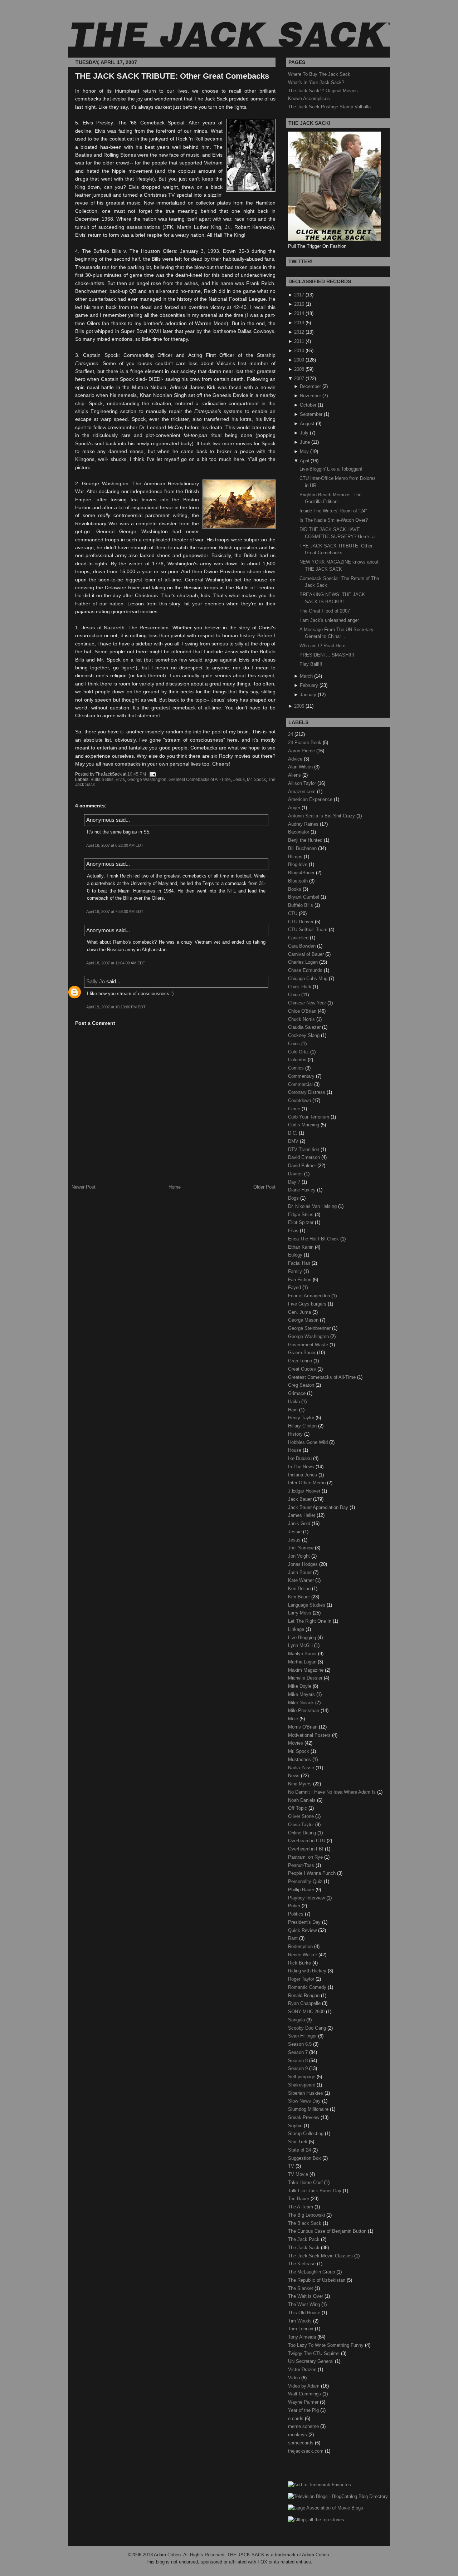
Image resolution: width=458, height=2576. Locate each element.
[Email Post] (152, 774)
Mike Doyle (300, 1686)
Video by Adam (304, 2386)
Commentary (302, 1076)
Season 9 (299, 2068)
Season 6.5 (301, 2044)
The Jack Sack (304, 2248)
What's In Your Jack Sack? (316, 82)
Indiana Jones (303, 1475)
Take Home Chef (306, 2182)
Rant (294, 1938)
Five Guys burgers (308, 1304)
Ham (294, 1410)
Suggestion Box (305, 2158)
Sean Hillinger (303, 2036)
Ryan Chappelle (305, 2003)
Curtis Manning (304, 1125)
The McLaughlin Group (312, 2272)
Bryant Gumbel (304, 897)
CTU (293, 913)
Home (175, 1187)
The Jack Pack (304, 2239)
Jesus (239, 780)
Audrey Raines (304, 824)
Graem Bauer (303, 1353)
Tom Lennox (301, 2329)
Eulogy (296, 1255)
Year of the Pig (304, 2410)
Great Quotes (303, 1369)
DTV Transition (304, 1149)
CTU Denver (301, 922)
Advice (296, 759)
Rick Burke (300, 1963)
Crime (295, 1109)
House (295, 1450)
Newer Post (84, 1187)
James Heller (302, 1515)
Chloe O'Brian (303, 1011)
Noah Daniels (303, 1800)
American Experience (311, 799)
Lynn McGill (301, 1645)
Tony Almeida (303, 2337)
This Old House (305, 2313)
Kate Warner (302, 1580)
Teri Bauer (299, 2199)
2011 (299, 341)
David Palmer (303, 1166)
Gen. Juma (300, 1312)
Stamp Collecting (306, 2133)
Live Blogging (303, 1638)
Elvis (120, 780)
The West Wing (305, 2304)
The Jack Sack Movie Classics (321, 2256)
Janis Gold (300, 1523)
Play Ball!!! (311, 664)
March (306, 676)
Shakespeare (302, 2085)
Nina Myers (301, 1784)
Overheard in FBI (306, 1849)
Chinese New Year (308, 1003)
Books (295, 889)
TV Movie (299, 2174)
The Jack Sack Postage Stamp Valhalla (329, 107)
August (307, 424)
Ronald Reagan (304, 1995)
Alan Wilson (301, 767)
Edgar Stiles (301, 1215)
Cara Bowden (303, 946)
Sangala (297, 2020)
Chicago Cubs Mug (308, 979)
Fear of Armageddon (310, 1296)
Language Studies (307, 1605)
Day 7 (295, 1182)
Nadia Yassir (302, 1768)
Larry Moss (300, 1613)
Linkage (297, 1629)
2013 (299, 323)
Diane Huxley (303, 1190)
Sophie (296, 2126)
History (296, 1434)
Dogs (294, 1198)
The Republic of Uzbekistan (317, 2280)
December (310, 386)
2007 (299, 378)
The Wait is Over (306, 2296)
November (310, 396)
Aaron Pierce (302, 751)
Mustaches (300, 1759)
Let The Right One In (310, 1621)
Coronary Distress (307, 1092)
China (295, 995)
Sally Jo (96, 981)
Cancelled (299, 938)
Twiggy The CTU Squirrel (315, 2353)
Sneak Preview (304, 2117)
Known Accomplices (309, 99)
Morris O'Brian (303, 1727)
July (304, 433)
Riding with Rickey (308, 1971)
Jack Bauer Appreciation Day (319, 1507)
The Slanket (301, 2288)
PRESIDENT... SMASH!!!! (327, 655)
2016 (299, 304)
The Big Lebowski (307, 2215)
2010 (299, 351)
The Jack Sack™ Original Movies (323, 91)
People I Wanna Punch (313, 1873)
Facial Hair (300, 1263)
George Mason (304, 1320)
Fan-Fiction (300, 1280)
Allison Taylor (303, 783)
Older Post (264, 1187)
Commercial (301, 1084)
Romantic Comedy (308, 1987)
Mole (294, 1719)
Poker (295, 1906)
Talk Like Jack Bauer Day (315, 2191)
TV (292, 2166)
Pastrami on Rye (306, 1857)
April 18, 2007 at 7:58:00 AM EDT (115, 911)
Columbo (298, 1060)
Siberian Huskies (306, 2093)
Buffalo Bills (102, 780)
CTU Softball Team (308, 930)
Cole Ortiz (299, 1052)
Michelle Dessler (306, 1678)
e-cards (296, 2418)
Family (296, 1271)
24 (291, 734)
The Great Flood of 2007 (325, 611)
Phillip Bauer (302, 1890)
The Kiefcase (303, 2264)
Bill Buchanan (303, 848)
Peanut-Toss (302, 1865)
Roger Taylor (302, 1979)
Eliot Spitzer (301, 1222)
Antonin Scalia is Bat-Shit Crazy (322, 816)
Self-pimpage (302, 2077)
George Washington (147, 780)
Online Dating (303, 1833)
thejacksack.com (306, 2451)
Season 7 (299, 2052)
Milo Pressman (304, 1710)
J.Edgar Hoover (305, 1491)
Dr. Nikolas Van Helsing (313, 1206)
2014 (299, 313)
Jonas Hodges (304, 1564)
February (309, 685)
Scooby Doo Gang (308, 2028)
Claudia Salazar (305, 1027)
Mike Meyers (302, 1694)
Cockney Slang (304, 1035)
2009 (299, 360)
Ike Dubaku (301, 1458)
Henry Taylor (302, 1418)
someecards (301, 2443)
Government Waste (309, 1345)
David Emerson (305, 1157)
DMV (294, 1141)
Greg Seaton (302, 1385)
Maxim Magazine (306, 1670)
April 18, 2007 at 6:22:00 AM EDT (115, 845)
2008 (299, 369)
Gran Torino (301, 1361)
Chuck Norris (302, 1019)
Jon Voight (300, 1556)
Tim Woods (301, 2321)
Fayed (295, 1287)
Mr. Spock (256, 780)
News (294, 1776)
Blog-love (298, 864)
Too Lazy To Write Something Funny (327, 2345)
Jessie (296, 1532)
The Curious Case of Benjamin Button (328, 2231)
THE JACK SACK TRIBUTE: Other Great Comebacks (172, 76)
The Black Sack (305, 2223)
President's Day (305, 1922)
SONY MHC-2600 (307, 2012)
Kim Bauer (300, 1597)
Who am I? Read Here (322, 646)
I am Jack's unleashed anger (329, 620)
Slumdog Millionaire (309, 2109)
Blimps (296, 857)
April (304, 461)
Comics (297, 1068)
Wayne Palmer (304, 2402)
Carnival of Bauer (307, 954)
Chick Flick (300, 987)
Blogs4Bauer (302, 873)
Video (295, 2378)
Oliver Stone (302, 1816)
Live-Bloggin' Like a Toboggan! (331, 469)
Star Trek (298, 2142)
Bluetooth (299, 881)
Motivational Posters (310, 1735)
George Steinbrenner (310, 1328)
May (304, 451)
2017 (299, 295)
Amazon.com (303, 792)
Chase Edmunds (306, 970)
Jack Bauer (301, 1499)
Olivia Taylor (302, 1825)
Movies (296, 1743)
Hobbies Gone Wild (309, 1442)
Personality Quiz (306, 1881)
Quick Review (303, 1930)
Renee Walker (303, 1955)
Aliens (295, 775)
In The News (302, 1467)
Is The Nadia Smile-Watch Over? (334, 520)
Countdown (300, 1100)
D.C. (293, 1133)
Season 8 (299, 2061)
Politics (296, 1914)
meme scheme (304, 2426)
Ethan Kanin (301, 1247)
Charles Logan (304, 962)
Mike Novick (302, 1703)
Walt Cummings (305, 2394)
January (308, 695)
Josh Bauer (301, 1572)
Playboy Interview (307, 1898)
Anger (295, 808)
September (311, 414)
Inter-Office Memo (308, 1483)
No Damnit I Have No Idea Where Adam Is (333, 1792)
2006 (299, 706)
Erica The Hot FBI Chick (314, 1239)
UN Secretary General (311, 2361)
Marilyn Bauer (303, 1654)
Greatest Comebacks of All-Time (200, 780)
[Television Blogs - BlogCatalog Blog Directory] (338, 2496)
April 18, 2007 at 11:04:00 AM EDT (116, 963)
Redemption (301, 1946)
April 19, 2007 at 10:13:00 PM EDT (116, 1007)
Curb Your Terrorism (309, 1117)
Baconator (299, 832)
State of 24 (300, 2150)
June (305, 442)
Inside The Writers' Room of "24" (333, 511)
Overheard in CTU (307, 1841)
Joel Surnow (301, 1548)
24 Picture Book (305, 743)
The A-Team (301, 2207)
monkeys (298, 2435)
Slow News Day (305, 2101)
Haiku (295, 1402)
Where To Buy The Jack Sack (319, 74)
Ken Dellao (300, 1589)
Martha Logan (303, 1662)
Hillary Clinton (303, 1426)
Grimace (298, 1393)
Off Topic (298, 1808)
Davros (296, 1174)
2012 (299, 332)
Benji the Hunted (306, 840)
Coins (295, 1044)
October (308, 405)
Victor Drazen (303, 2369)
